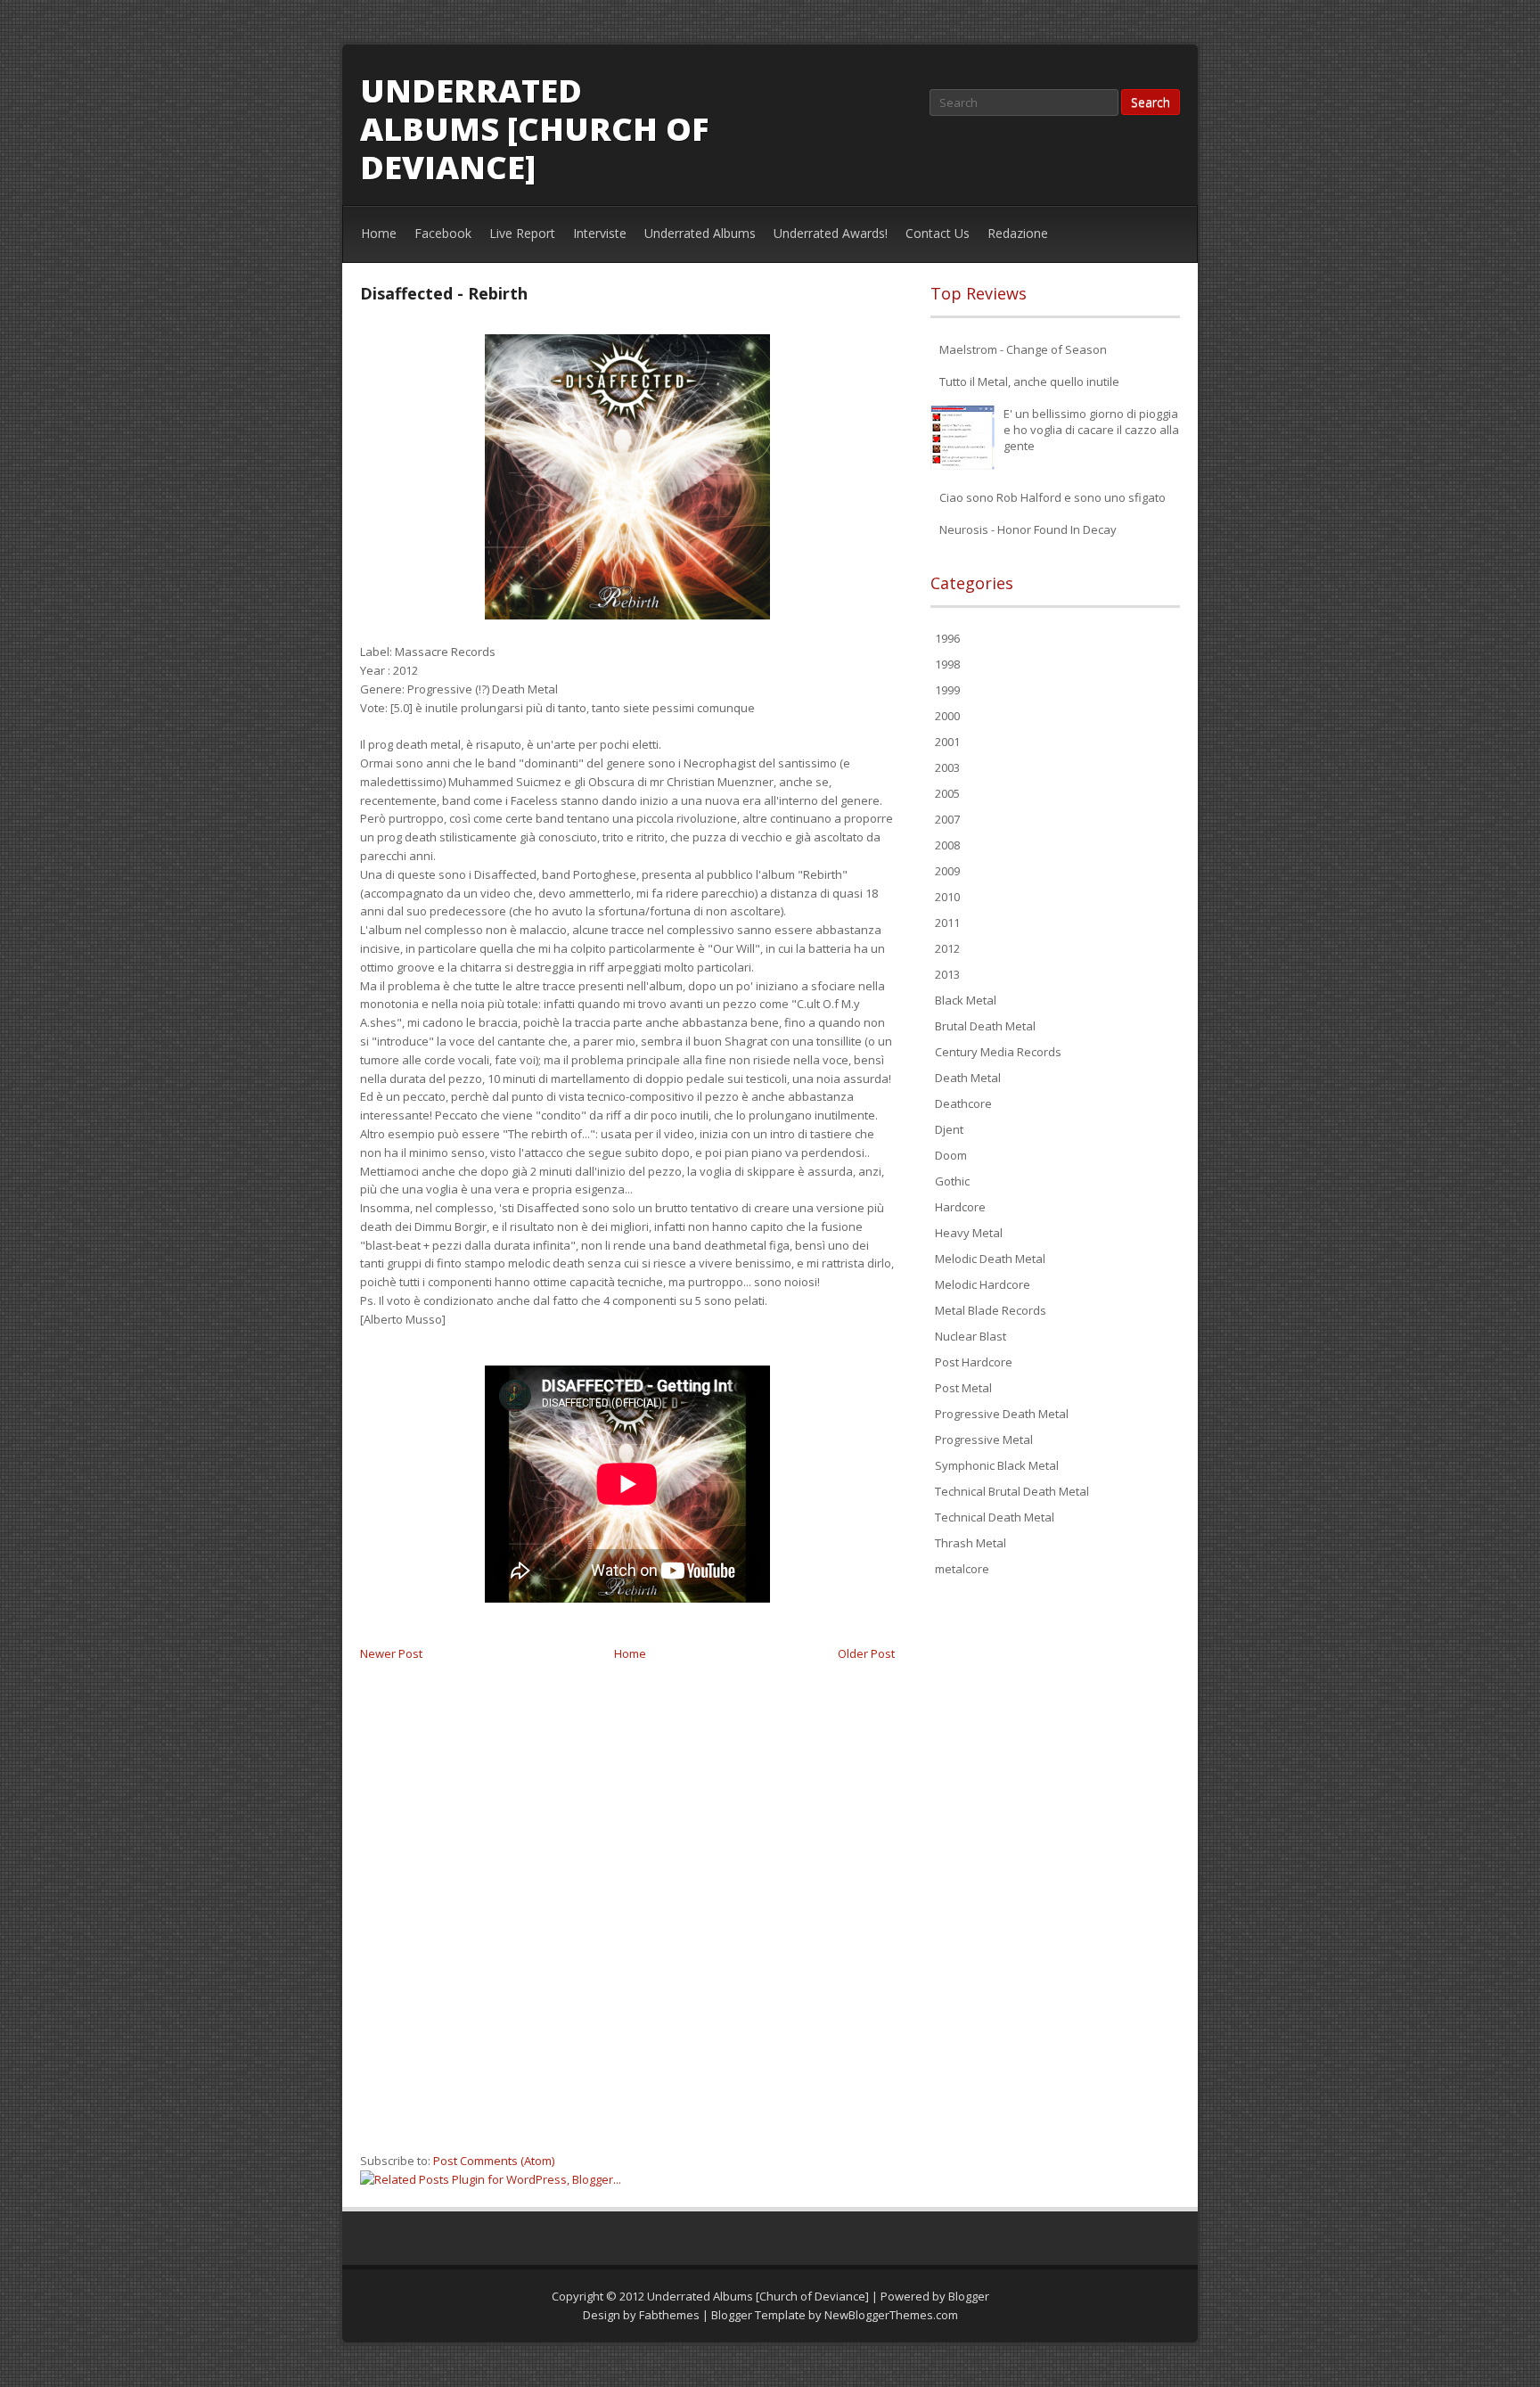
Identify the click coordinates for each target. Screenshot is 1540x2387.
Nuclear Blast (971, 1336)
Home (379, 233)
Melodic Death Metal (990, 1259)
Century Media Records (998, 1052)
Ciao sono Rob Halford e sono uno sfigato (1053, 497)
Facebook (443, 233)
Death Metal (968, 1078)
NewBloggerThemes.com (891, 2315)
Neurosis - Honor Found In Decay (1028, 529)
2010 (947, 897)
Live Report (522, 233)
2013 (947, 974)
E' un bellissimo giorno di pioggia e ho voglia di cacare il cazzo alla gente (1091, 430)
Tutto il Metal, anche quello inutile (1029, 381)
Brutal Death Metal (985, 1026)
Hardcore (960, 1207)
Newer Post (391, 1653)
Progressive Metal (984, 1440)
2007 (947, 819)
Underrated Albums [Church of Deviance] (534, 129)
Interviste (600, 233)
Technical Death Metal (995, 1517)
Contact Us (938, 233)
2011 (947, 923)
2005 (947, 793)
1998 (947, 664)
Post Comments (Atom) (494, 2161)
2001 (947, 742)
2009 (947, 871)
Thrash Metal (971, 1543)
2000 (947, 716)
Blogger (969, 2296)
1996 (947, 638)
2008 (947, 845)
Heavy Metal (969, 1233)
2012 (947, 948)
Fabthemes (669, 2315)
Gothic (952, 1181)
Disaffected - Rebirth (444, 293)
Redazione (1018, 233)
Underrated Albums (700, 233)
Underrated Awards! (831, 233)
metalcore (962, 1569)
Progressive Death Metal (1002, 1414)
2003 (947, 767)
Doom (951, 1155)
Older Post (866, 1653)
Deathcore (963, 1103)
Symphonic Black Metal (997, 1465)
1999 (947, 690)
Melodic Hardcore (983, 1284)
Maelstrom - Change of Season (1023, 349)
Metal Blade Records (991, 1310)
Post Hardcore (974, 1362)
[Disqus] (627, 1915)
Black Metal (966, 1000)
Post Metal (963, 1388)
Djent (949, 1129)
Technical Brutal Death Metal (1012, 1491)
